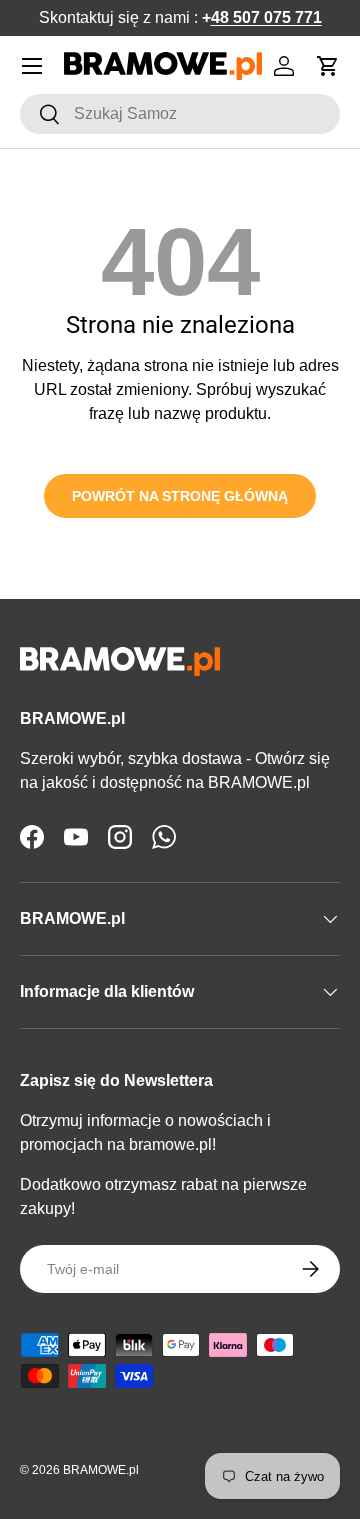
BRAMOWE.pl (101, 1470)
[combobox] (180, 114)
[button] (328, 66)
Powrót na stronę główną (180, 496)
